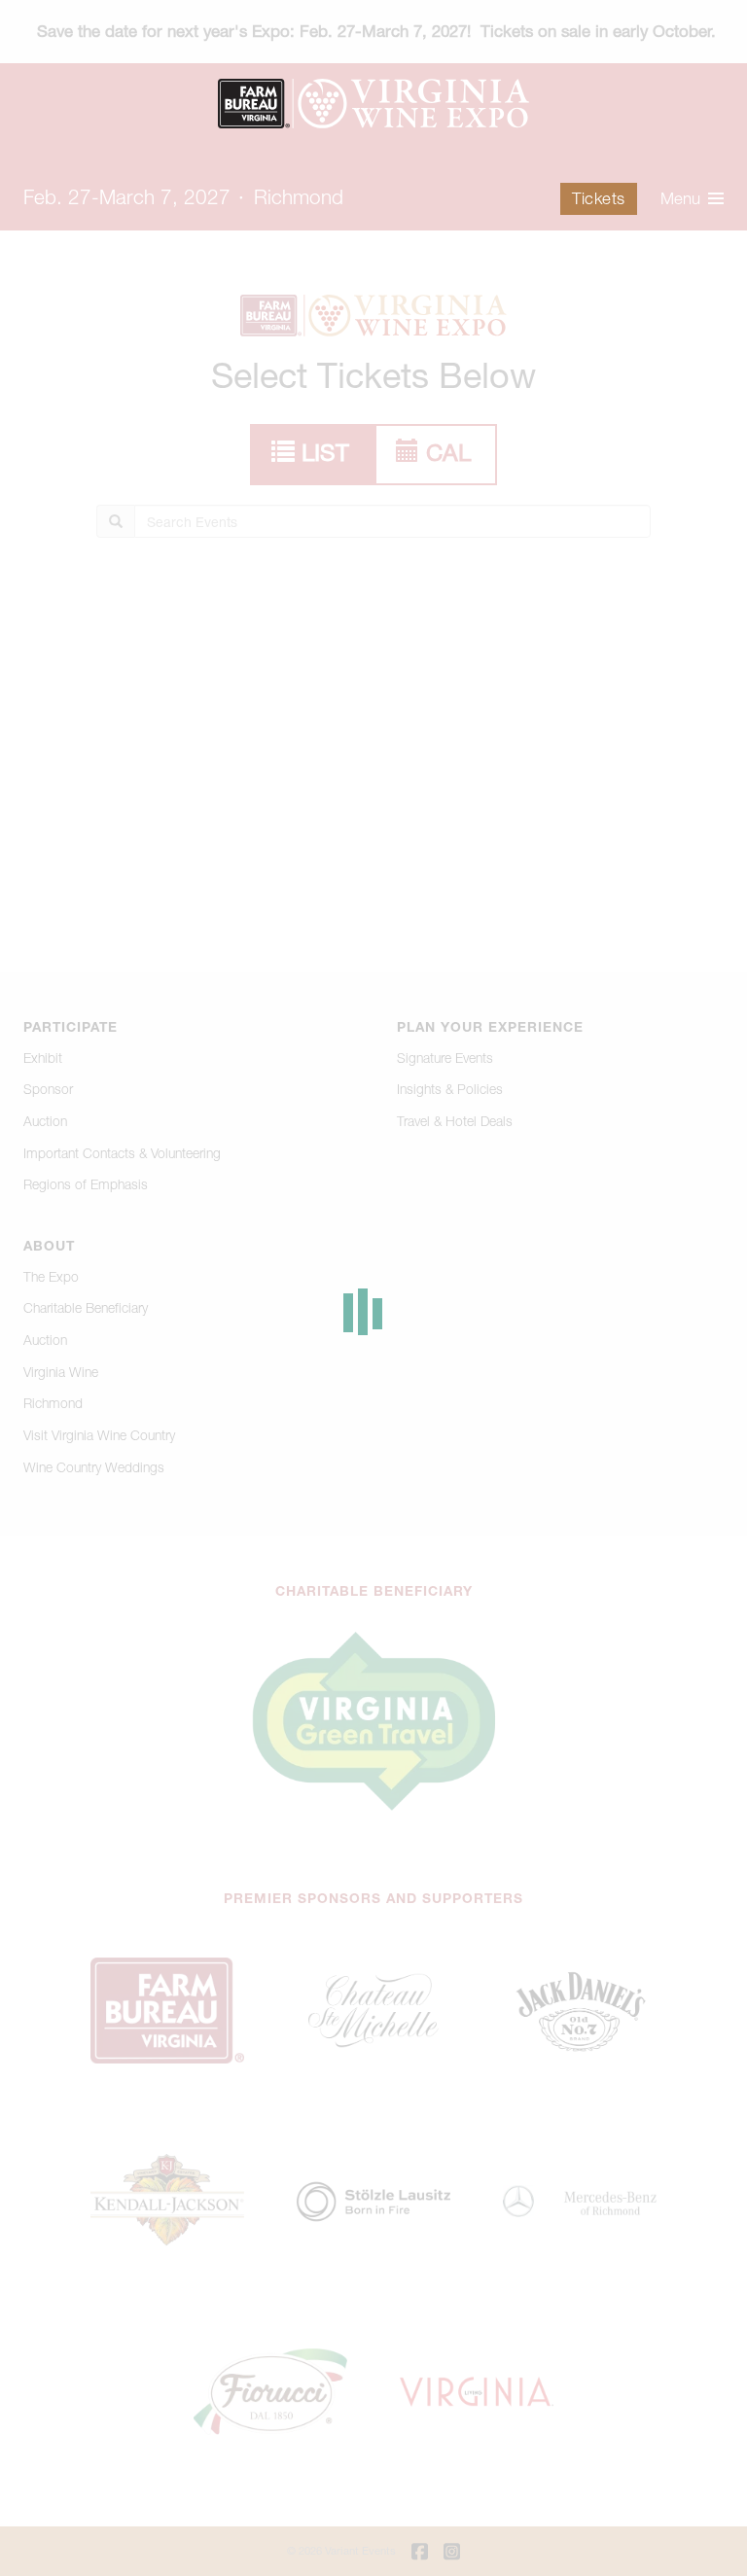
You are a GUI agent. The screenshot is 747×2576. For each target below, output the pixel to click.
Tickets (599, 198)
